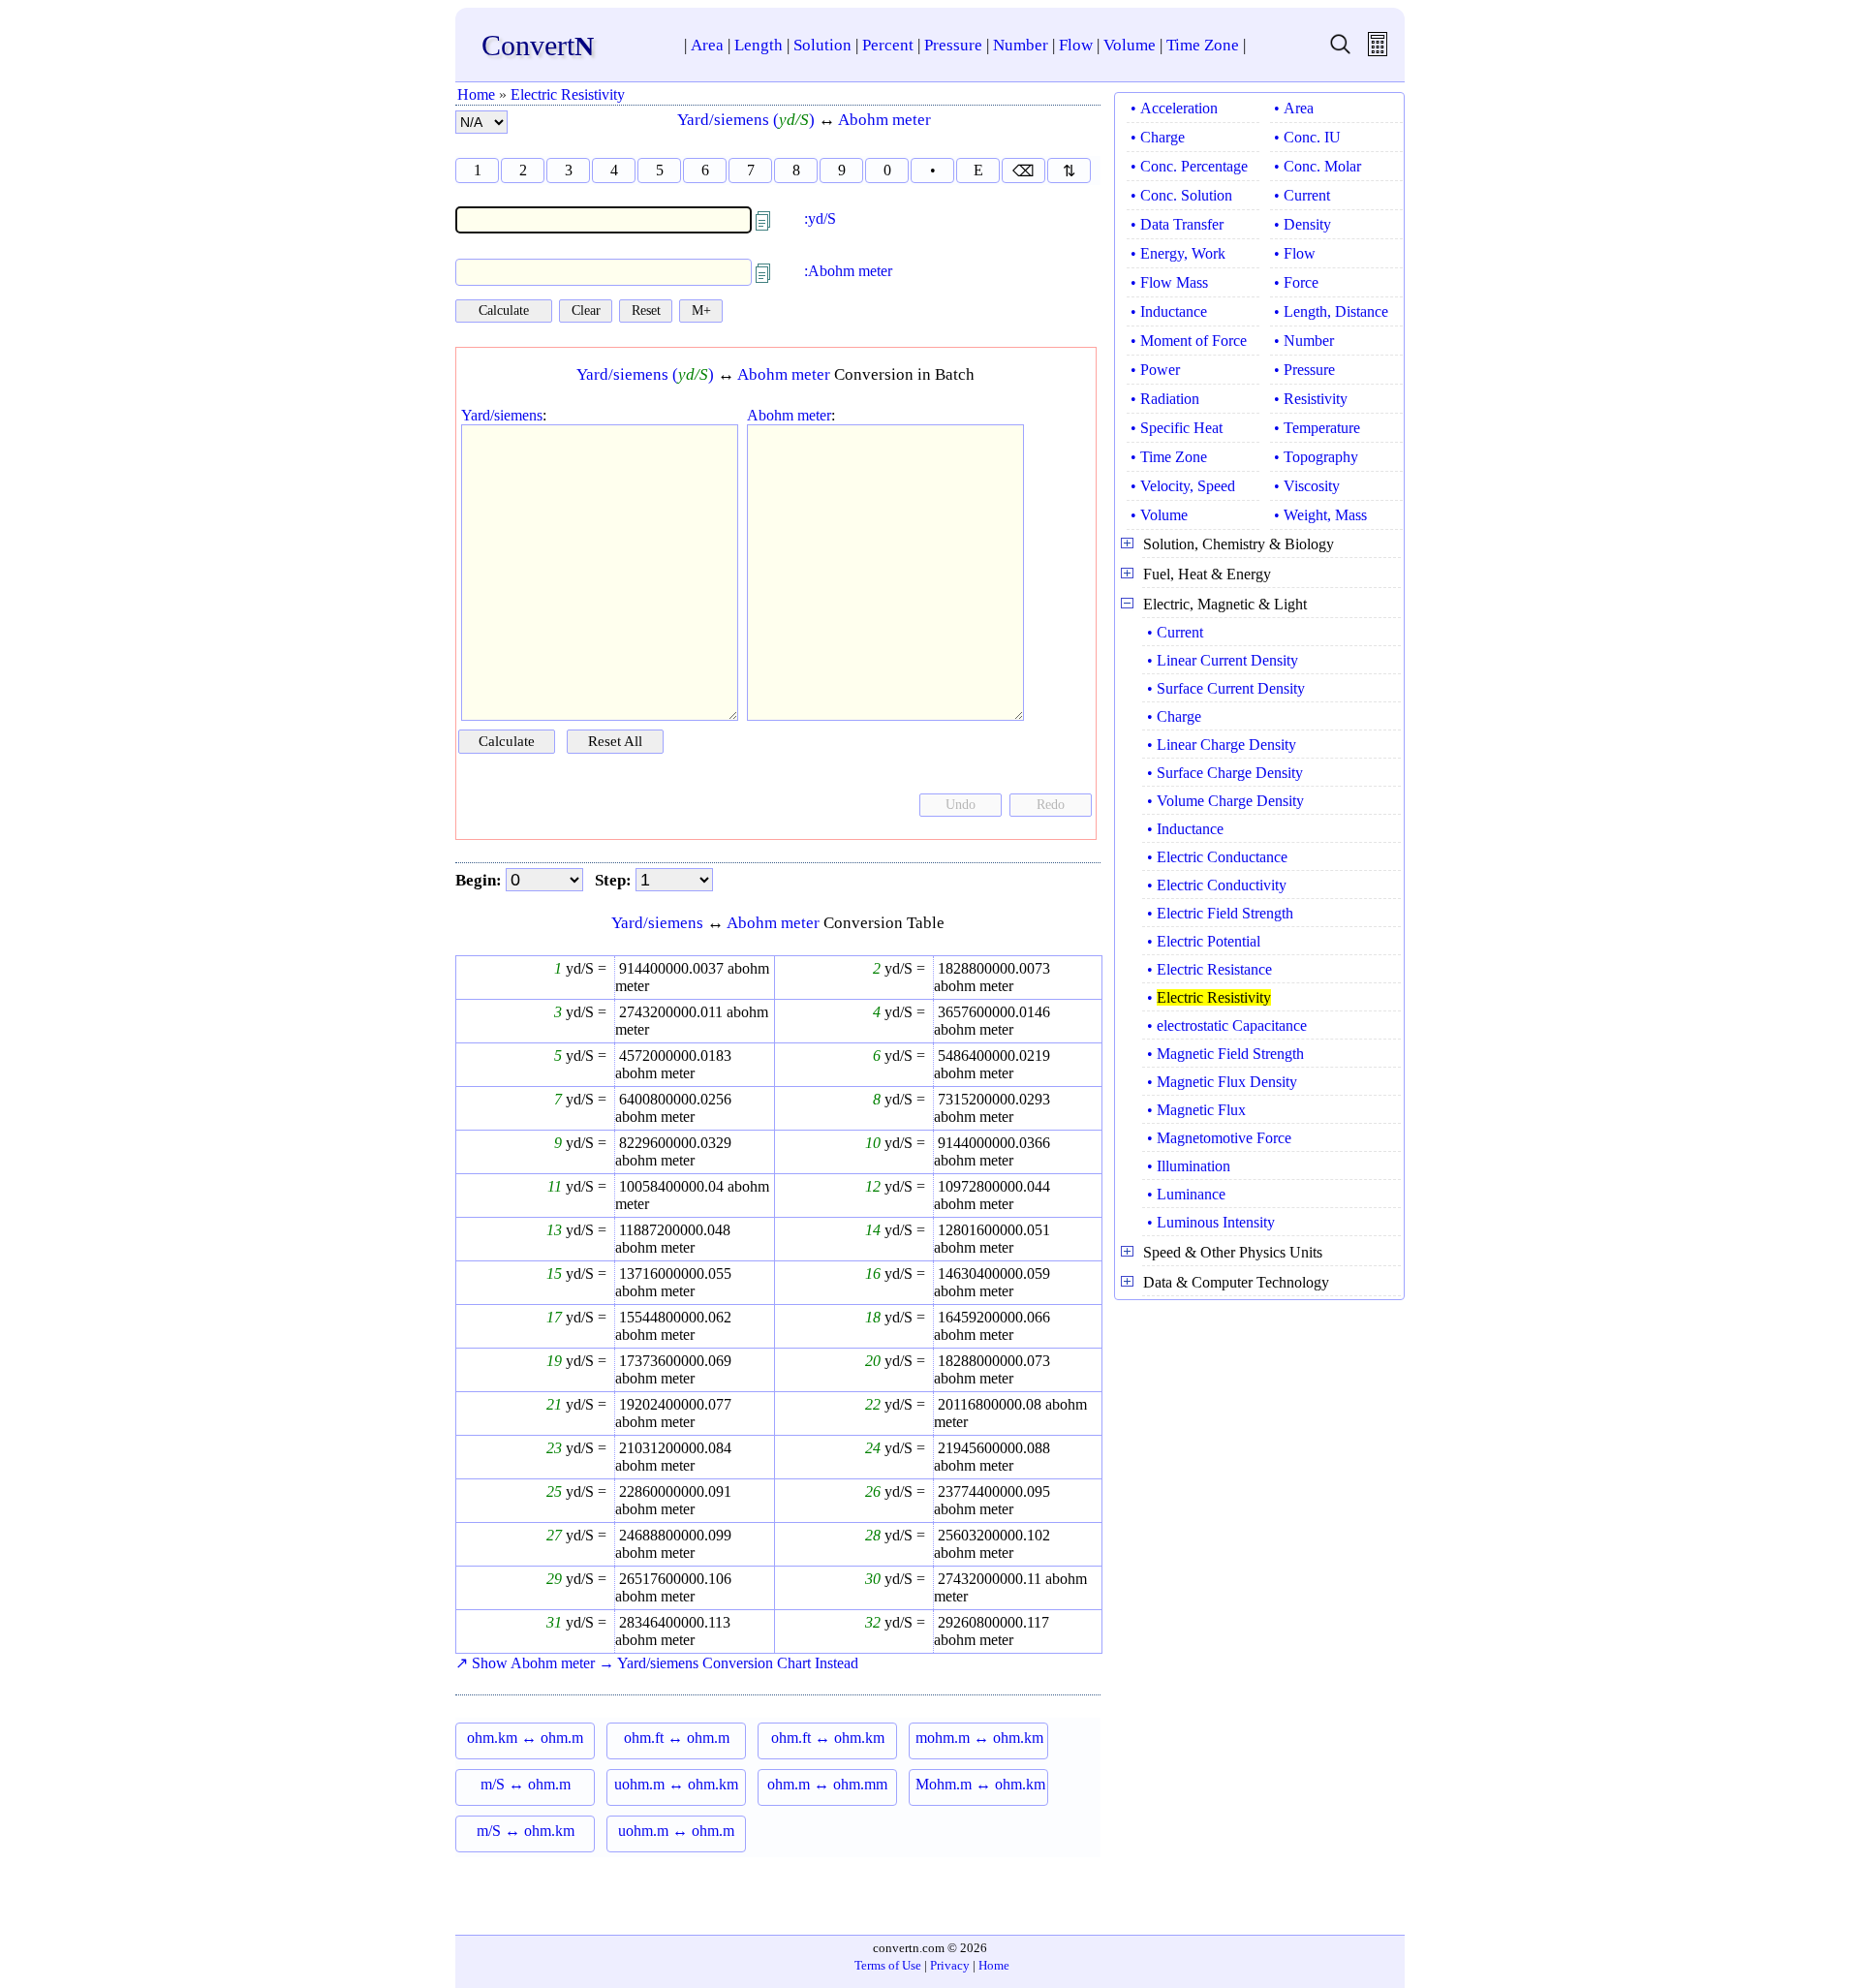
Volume (1130, 45)
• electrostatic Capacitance (1227, 1025)
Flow (1076, 45)
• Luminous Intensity (1211, 1222)
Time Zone (1203, 45)
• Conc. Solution (1181, 195)
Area (707, 45)
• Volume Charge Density (1225, 801)
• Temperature (1317, 428)
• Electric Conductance (1217, 857)
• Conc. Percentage (1189, 166)
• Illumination (1189, 1166)
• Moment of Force (1189, 341)
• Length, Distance (1331, 311)
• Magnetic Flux (1196, 1110)
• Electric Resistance (1209, 969)
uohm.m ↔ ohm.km (676, 1784)
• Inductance (1169, 311)
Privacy (950, 1965)
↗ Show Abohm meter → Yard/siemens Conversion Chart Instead (657, 1663)
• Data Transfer (1177, 224)
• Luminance (1186, 1194)
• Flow (1295, 253)
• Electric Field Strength (1220, 913)
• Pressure (1304, 370)
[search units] (1340, 51)
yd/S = (584, 968)
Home (476, 94)
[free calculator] (1378, 51)
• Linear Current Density (1223, 660)
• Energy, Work (1178, 253)
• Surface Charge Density (1225, 773)
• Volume (1159, 515)
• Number (1304, 341)
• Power (1155, 370)
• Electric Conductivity (1217, 885)
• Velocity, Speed (1183, 486)
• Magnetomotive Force (1219, 1138)
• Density (1302, 224)
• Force (1296, 282)
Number (1021, 45)
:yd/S (820, 218)
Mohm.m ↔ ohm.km (980, 1784)
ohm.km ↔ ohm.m (525, 1738)
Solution (822, 45)
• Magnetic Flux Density (1222, 1082)
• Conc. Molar (1317, 166)
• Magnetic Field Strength (1225, 1054)
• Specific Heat (1177, 428)
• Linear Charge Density (1222, 745)
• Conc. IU (1307, 137)
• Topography (1316, 457)
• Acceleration (1174, 108)
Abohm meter (884, 120)
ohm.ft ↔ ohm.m (677, 1738)
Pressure (953, 45)
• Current (1302, 195)
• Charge (1158, 137)
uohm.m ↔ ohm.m (676, 1831)
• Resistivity (1311, 399)
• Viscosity (1307, 486)
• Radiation (1165, 399)
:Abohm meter (848, 271)
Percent (888, 45)
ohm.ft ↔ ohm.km (828, 1738)
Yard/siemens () (746, 120)
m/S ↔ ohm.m (526, 1784)
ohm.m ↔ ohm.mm (827, 1784)
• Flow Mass (1169, 282)
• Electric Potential (1204, 941)
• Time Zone (1169, 457)
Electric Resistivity (568, 94)
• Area (1294, 108)
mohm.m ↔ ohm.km (979, 1738)
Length (759, 45)
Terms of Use (888, 1965)
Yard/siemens (502, 415)
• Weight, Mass (1320, 515)
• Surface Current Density (1226, 688)
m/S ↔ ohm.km (526, 1831)
